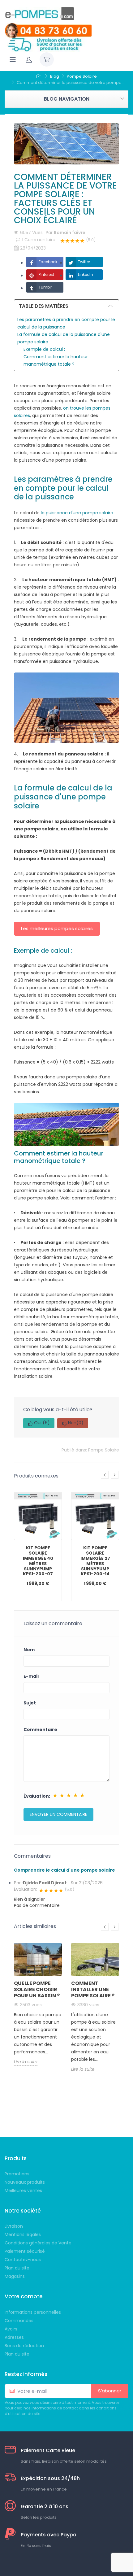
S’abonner (110, 2391)
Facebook (48, 262)
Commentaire (40, 1730)
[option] (38, 1547)
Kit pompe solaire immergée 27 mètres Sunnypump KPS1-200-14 (95, 1561)
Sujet (30, 1703)
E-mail (31, 1676)
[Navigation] (13, 59)
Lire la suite (26, 2062)
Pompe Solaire (104, 1450)
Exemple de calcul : (44, 349)
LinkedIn (86, 274)
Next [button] (115, 1475)
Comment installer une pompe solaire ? (93, 1989)
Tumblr (45, 287)
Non (76, 1423)
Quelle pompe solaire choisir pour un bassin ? (37, 1989)
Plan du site (17, 2354)
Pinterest (46, 274)
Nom (29, 1650)
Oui (42, 1423)
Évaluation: (37, 1796)
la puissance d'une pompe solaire (77, 513)
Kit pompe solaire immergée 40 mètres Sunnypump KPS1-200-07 (38, 1561)
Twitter (84, 262)
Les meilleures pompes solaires (57, 928)
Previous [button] (105, 1475)
